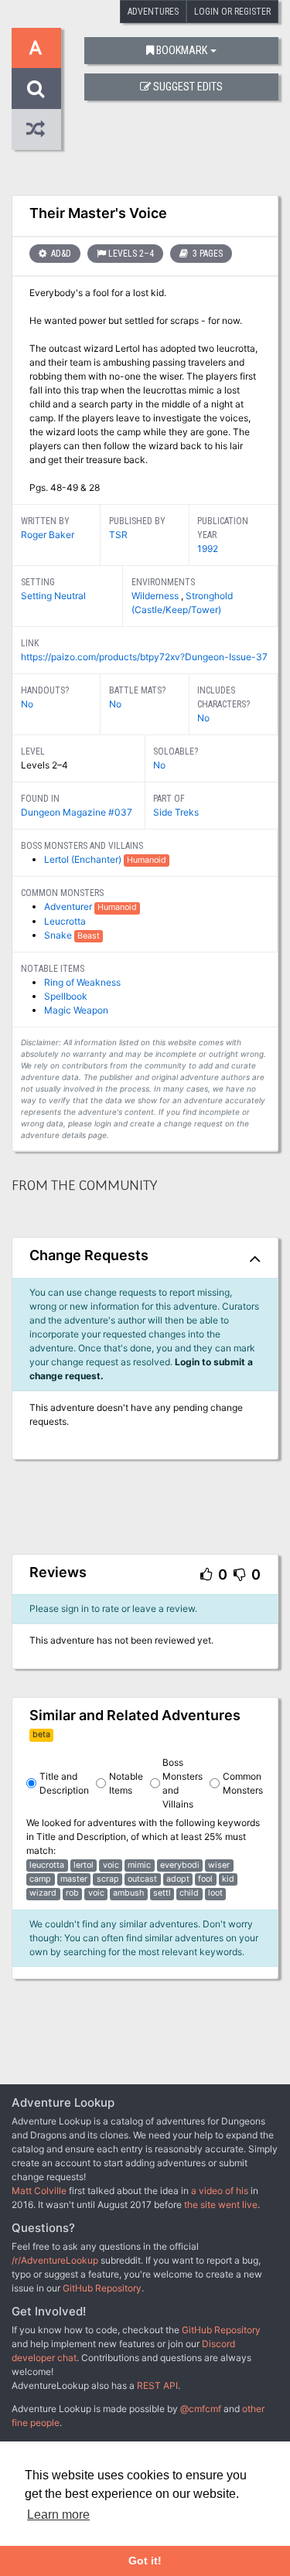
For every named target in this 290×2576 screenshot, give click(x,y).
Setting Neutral (53, 596)
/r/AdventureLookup (55, 2260)
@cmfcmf (201, 2409)
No (27, 704)
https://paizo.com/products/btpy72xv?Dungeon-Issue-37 (144, 657)
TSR (118, 535)
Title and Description (64, 1783)
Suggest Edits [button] (188, 87)
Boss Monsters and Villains (183, 1783)
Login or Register (232, 12)
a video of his (220, 2191)
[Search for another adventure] (36, 89)
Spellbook (66, 996)
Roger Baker (48, 535)
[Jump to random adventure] (36, 129)
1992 (208, 549)
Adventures (153, 12)
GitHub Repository (102, 2288)
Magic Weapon (76, 1010)
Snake (59, 935)
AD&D (60, 254)
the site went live (221, 2205)
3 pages (206, 254)
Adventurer (69, 906)
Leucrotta (65, 921)
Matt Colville (39, 2191)
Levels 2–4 (131, 254)
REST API (157, 2385)
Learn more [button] (58, 2515)
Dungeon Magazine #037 (77, 812)
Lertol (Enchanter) (84, 859)
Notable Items (126, 1783)
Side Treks (176, 812)
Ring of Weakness (82, 982)
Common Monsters (243, 1783)
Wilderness (156, 596)
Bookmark (182, 51)
